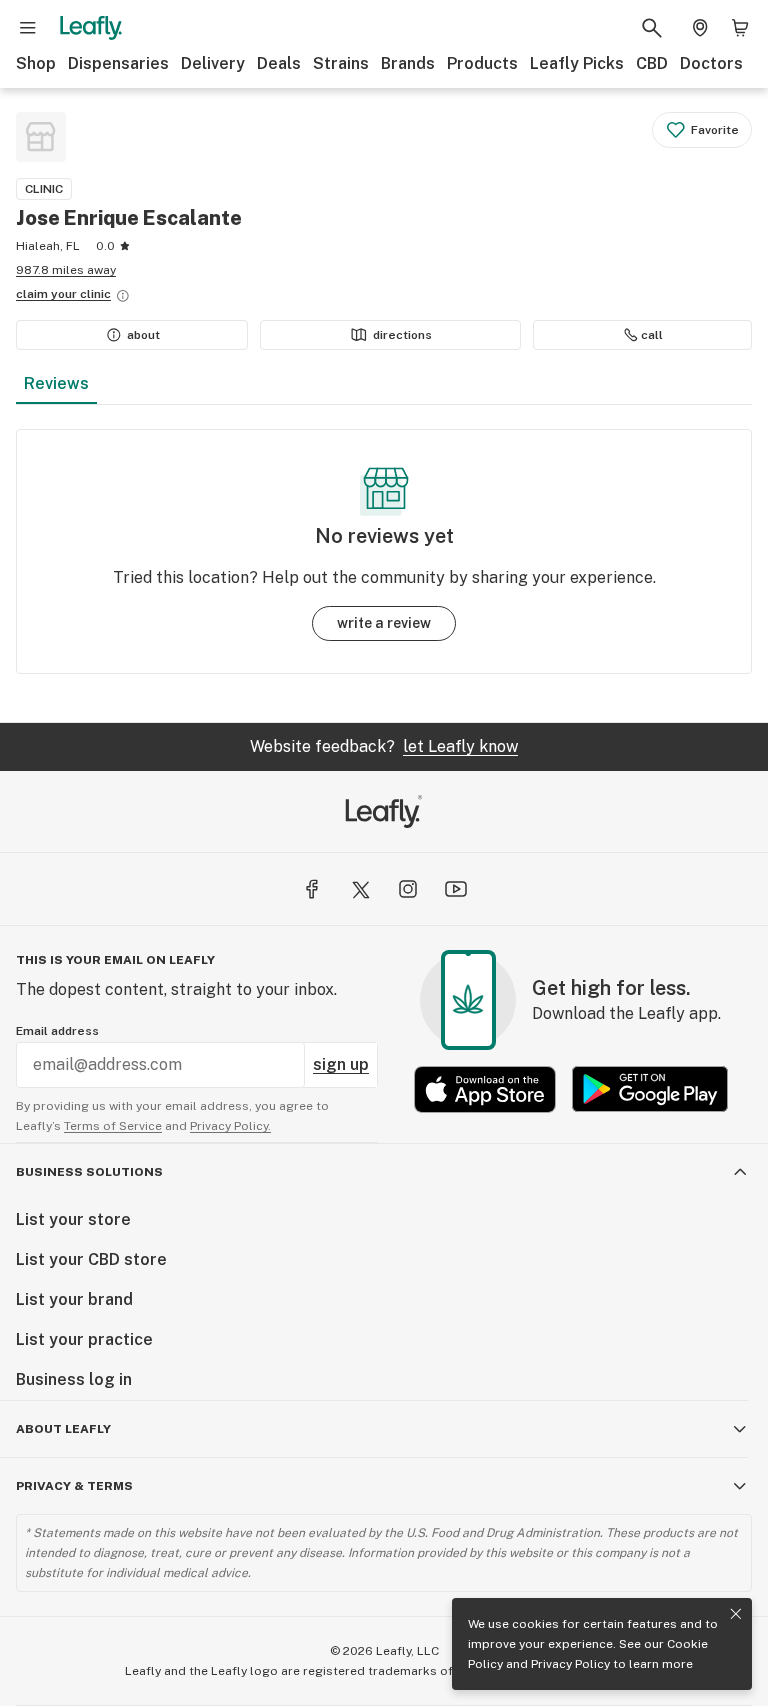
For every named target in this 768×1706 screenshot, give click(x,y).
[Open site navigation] (28, 28)
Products (482, 63)
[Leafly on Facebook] (312, 889)
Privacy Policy (570, 1664)
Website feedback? (384, 746)
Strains (341, 63)
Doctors (711, 63)
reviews (56, 383)
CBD (652, 63)
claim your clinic (63, 294)
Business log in (74, 1379)
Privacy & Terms (74, 1486)
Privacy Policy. (230, 1126)
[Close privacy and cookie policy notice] (736, 1614)
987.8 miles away (66, 270)
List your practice (84, 1339)
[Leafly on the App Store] (485, 1089)
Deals (279, 63)
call (652, 335)
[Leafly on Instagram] (408, 889)
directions (402, 335)
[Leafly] (91, 28)
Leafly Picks (577, 63)
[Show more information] (123, 296)
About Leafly (63, 1429)
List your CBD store (91, 1259)
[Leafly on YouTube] (456, 889)
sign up (341, 1064)
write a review (384, 623)
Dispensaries (118, 63)
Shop (36, 63)
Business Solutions (89, 1172)
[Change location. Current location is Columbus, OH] (700, 28)
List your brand (74, 1299)
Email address (57, 1031)
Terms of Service (113, 1126)
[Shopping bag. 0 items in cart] (740, 28)
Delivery (213, 63)
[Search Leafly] (652, 28)
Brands (408, 63)
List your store (73, 1219)
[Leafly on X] (360, 889)
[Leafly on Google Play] (650, 1089)
